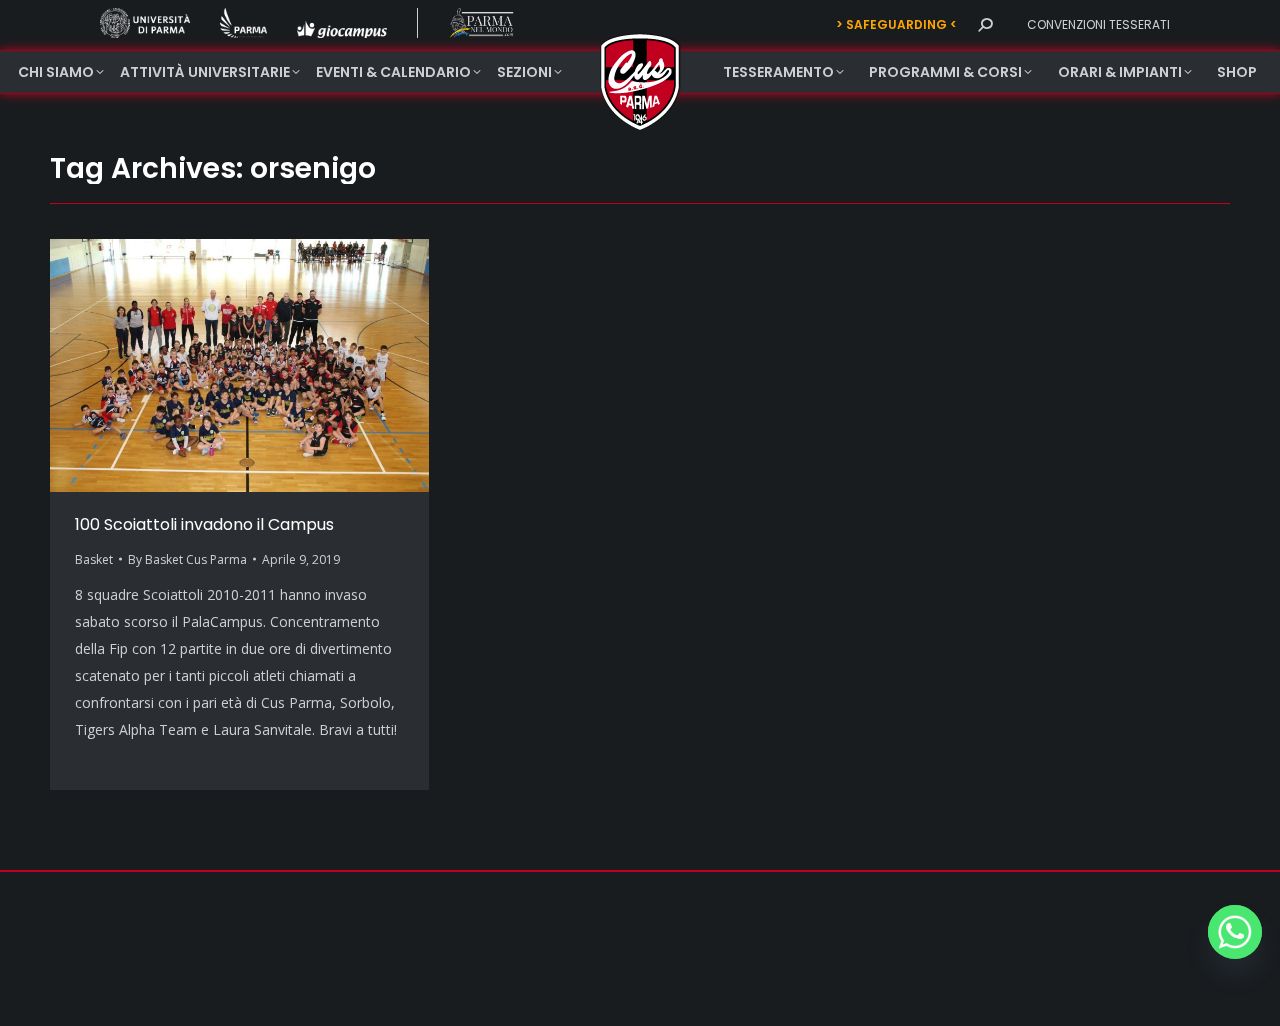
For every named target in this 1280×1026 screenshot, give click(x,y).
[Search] (985, 25)
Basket (94, 559)
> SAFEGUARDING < (896, 24)
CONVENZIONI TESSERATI (1098, 24)
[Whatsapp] (1235, 932)
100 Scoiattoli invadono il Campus (204, 524)
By (187, 559)
